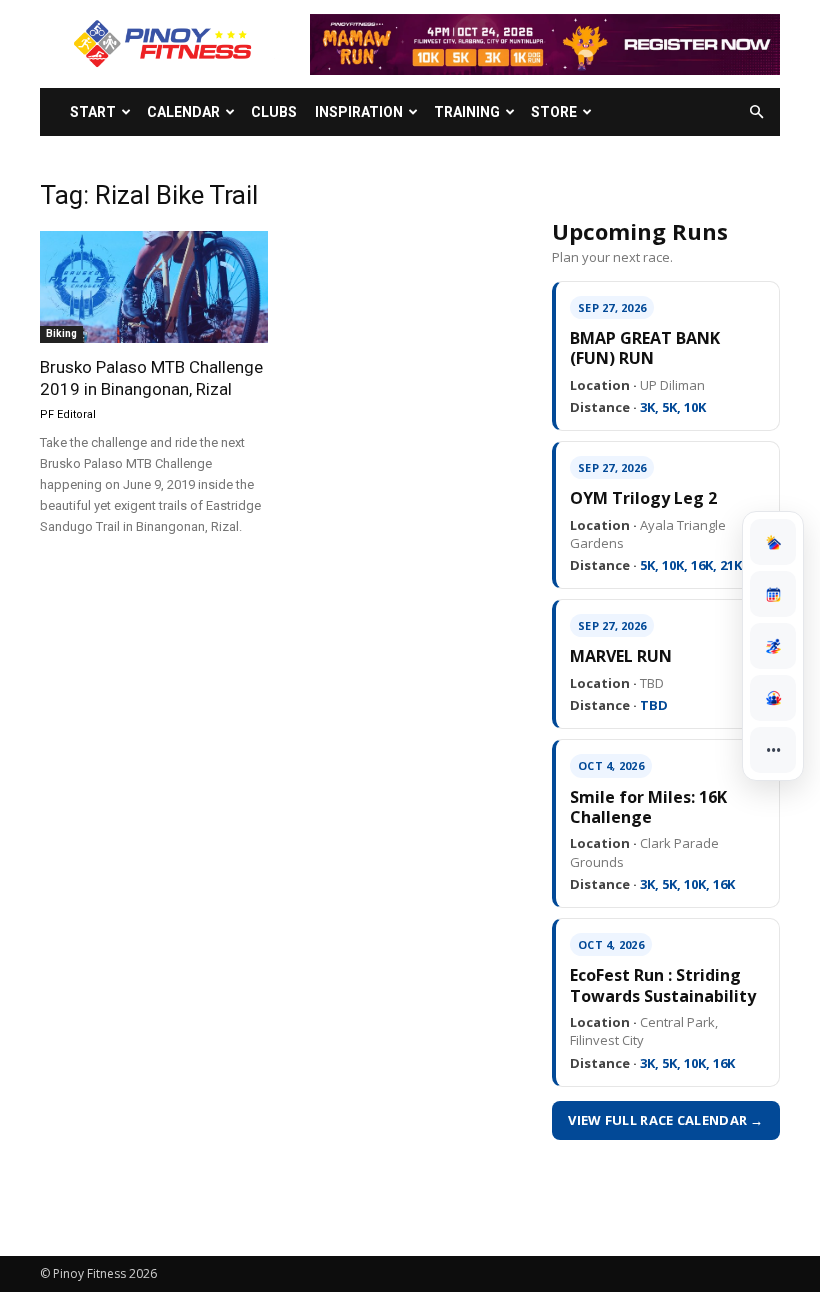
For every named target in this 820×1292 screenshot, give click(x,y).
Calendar (183, 112)
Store (554, 112)
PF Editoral (68, 414)
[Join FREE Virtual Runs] (773, 646)
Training (467, 112)
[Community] (773, 698)
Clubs (274, 112)
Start (93, 112)
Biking (61, 333)
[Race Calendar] (773, 594)
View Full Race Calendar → (666, 1120)
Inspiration (359, 112)
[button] (756, 112)
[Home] (773, 542)
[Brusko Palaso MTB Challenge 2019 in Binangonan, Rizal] (154, 287)
